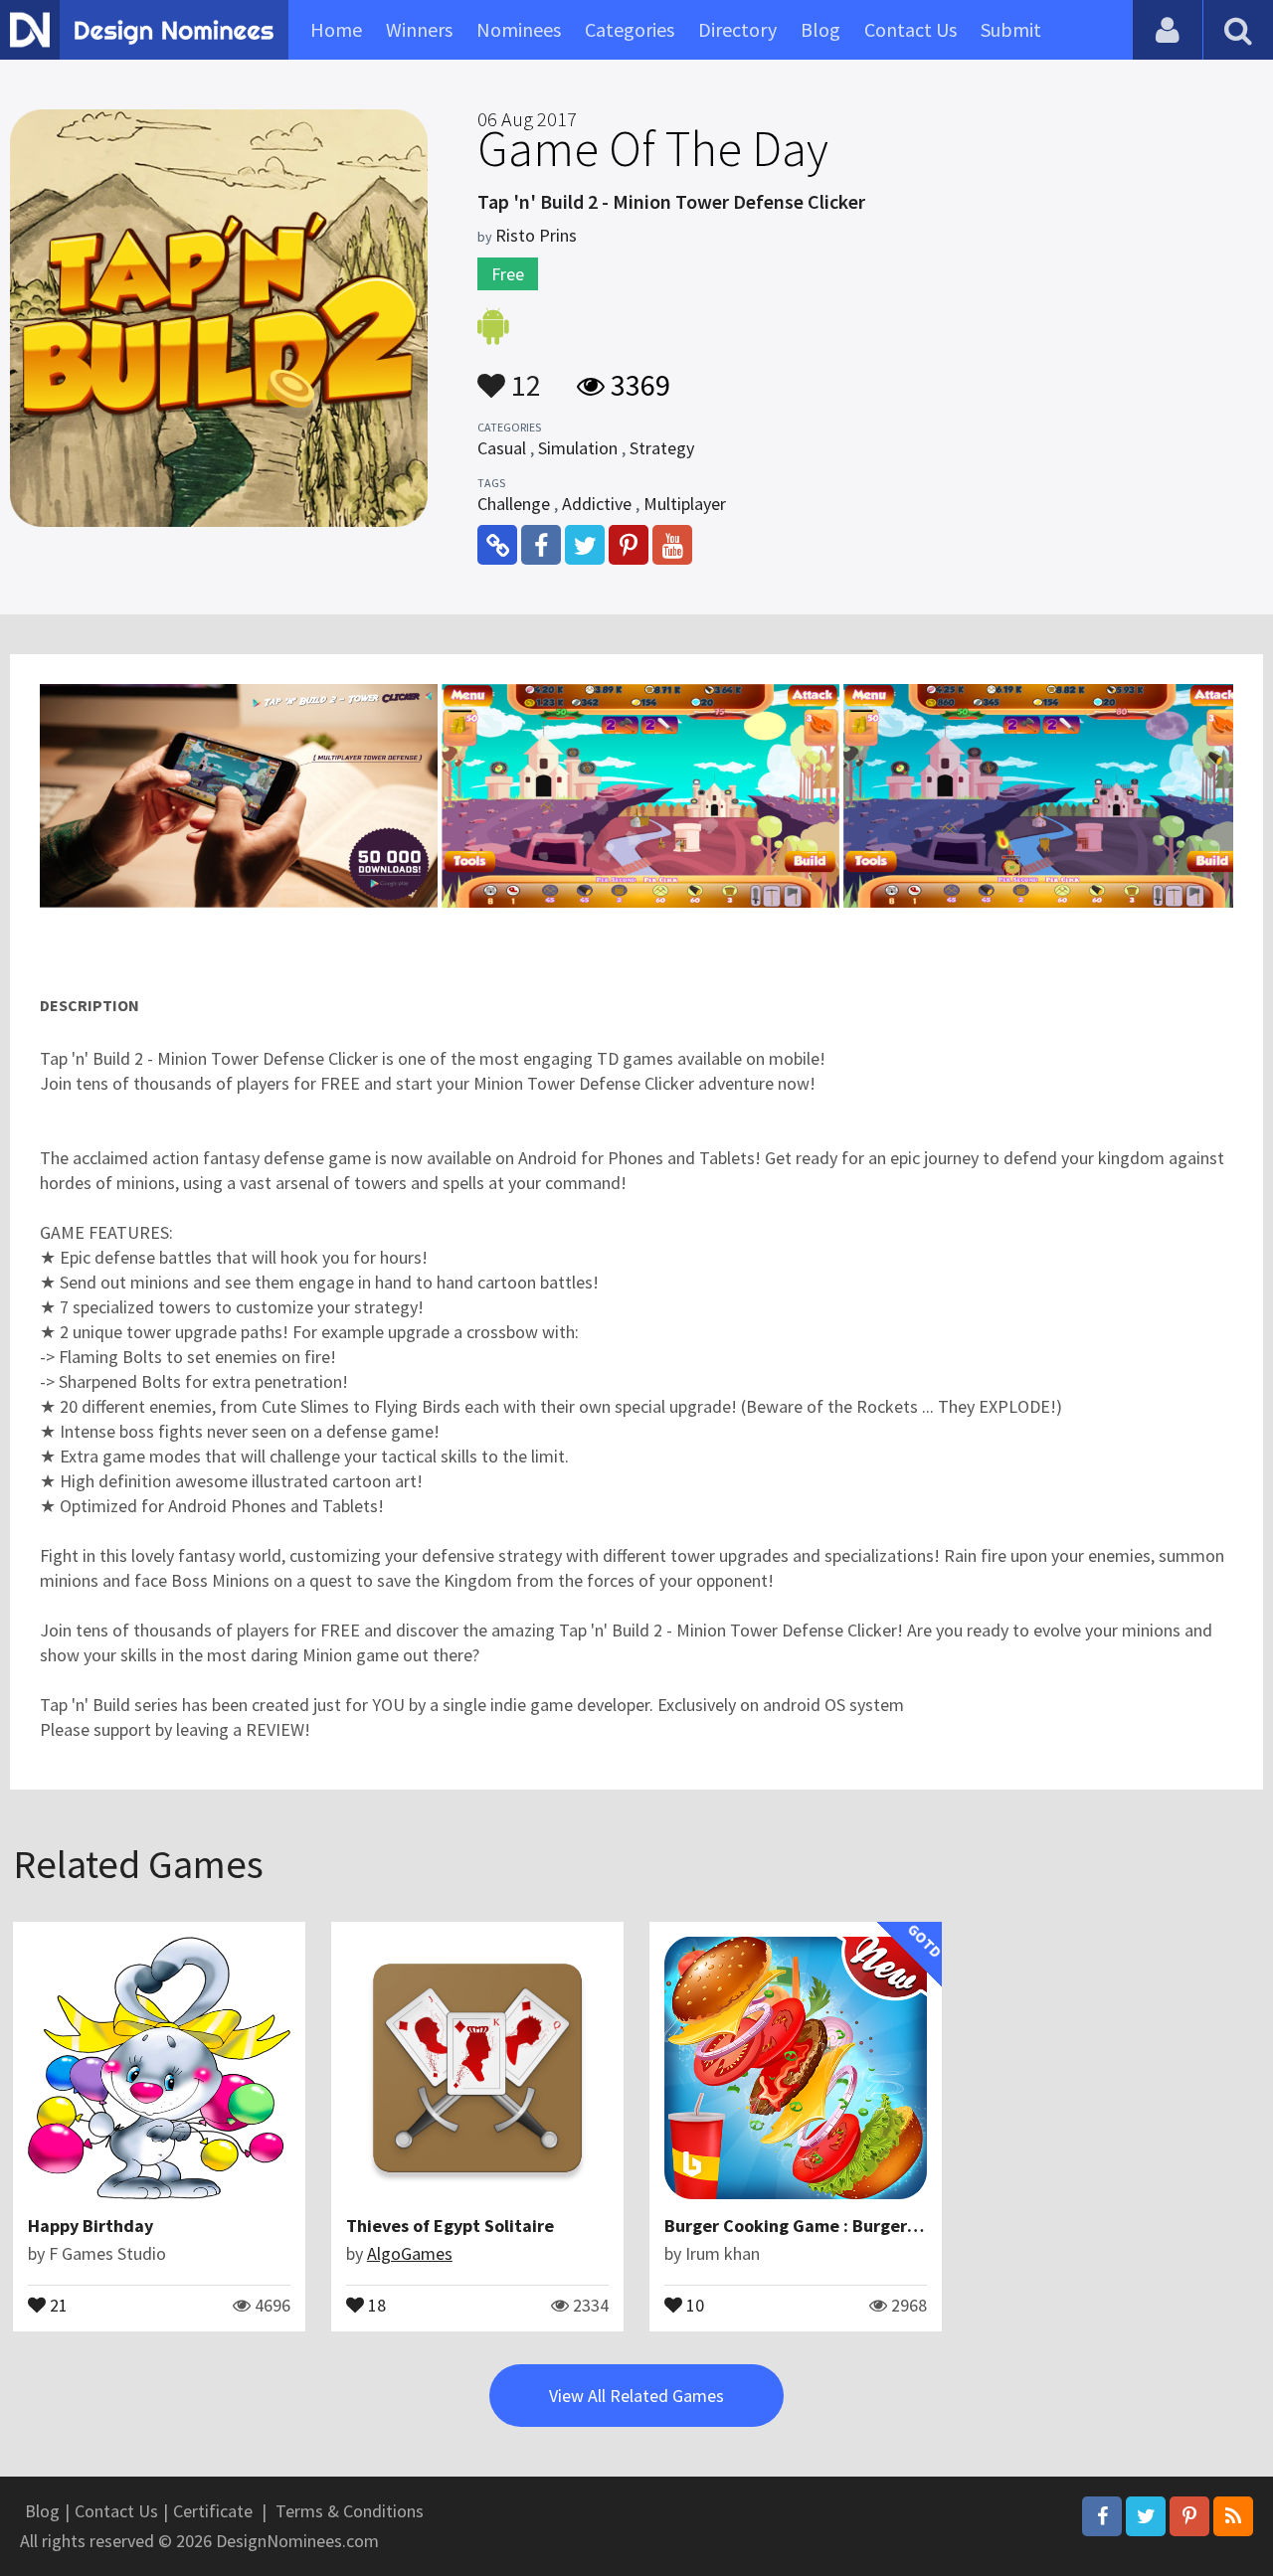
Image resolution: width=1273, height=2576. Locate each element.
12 (523, 376)
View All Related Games (636, 2396)
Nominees (519, 29)
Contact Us (910, 29)
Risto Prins (536, 235)
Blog (820, 29)
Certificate (213, 2511)
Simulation (578, 448)
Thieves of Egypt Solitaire (450, 2226)
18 (375, 2304)
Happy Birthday (91, 2226)
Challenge (514, 504)
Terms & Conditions (350, 2511)
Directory (737, 29)
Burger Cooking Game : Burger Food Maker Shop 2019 (878, 2226)
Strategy (662, 448)
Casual (502, 448)
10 (693, 2304)
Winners (419, 29)
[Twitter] (1146, 2516)
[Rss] (1233, 2516)
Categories (630, 29)
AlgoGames (410, 2253)
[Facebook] (1102, 2516)
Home (336, 29)
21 (57, 2304)
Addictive (597, 504)
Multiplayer (685, 504)
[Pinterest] (1189, 2516)
